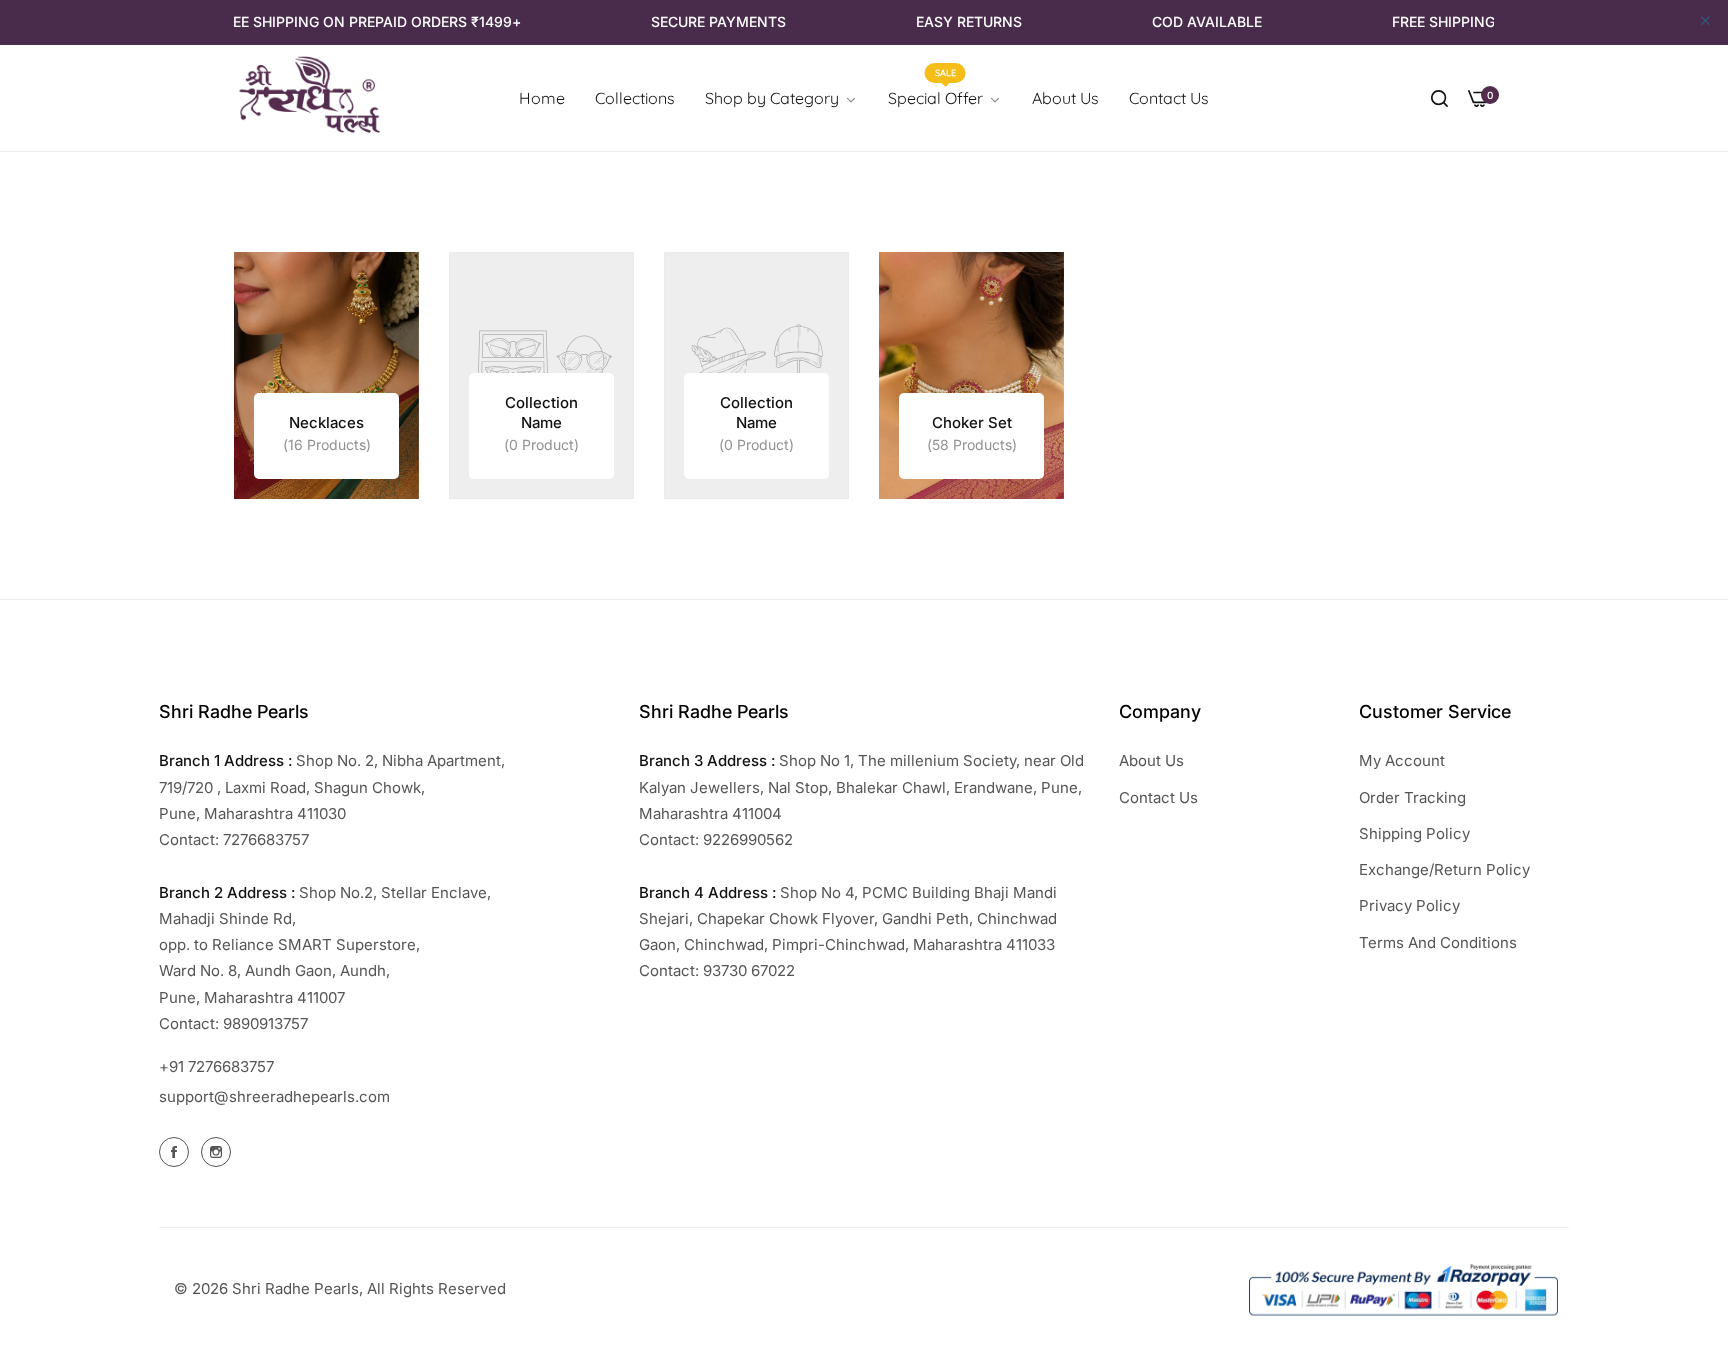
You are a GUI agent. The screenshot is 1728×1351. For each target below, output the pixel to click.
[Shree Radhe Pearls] (309, 98)
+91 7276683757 (216, 1066)
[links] (326, 375)
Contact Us (1158, 797)
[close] (1705, 22)
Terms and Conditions (1438, 942)
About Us (1151, 760)
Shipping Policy (1414, 833)
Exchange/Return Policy (1444, 869)
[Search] (1439, 98)
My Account (1402, 760)
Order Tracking (1412, 797)
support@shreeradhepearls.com (274, 1096)
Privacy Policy (1409, 905)
